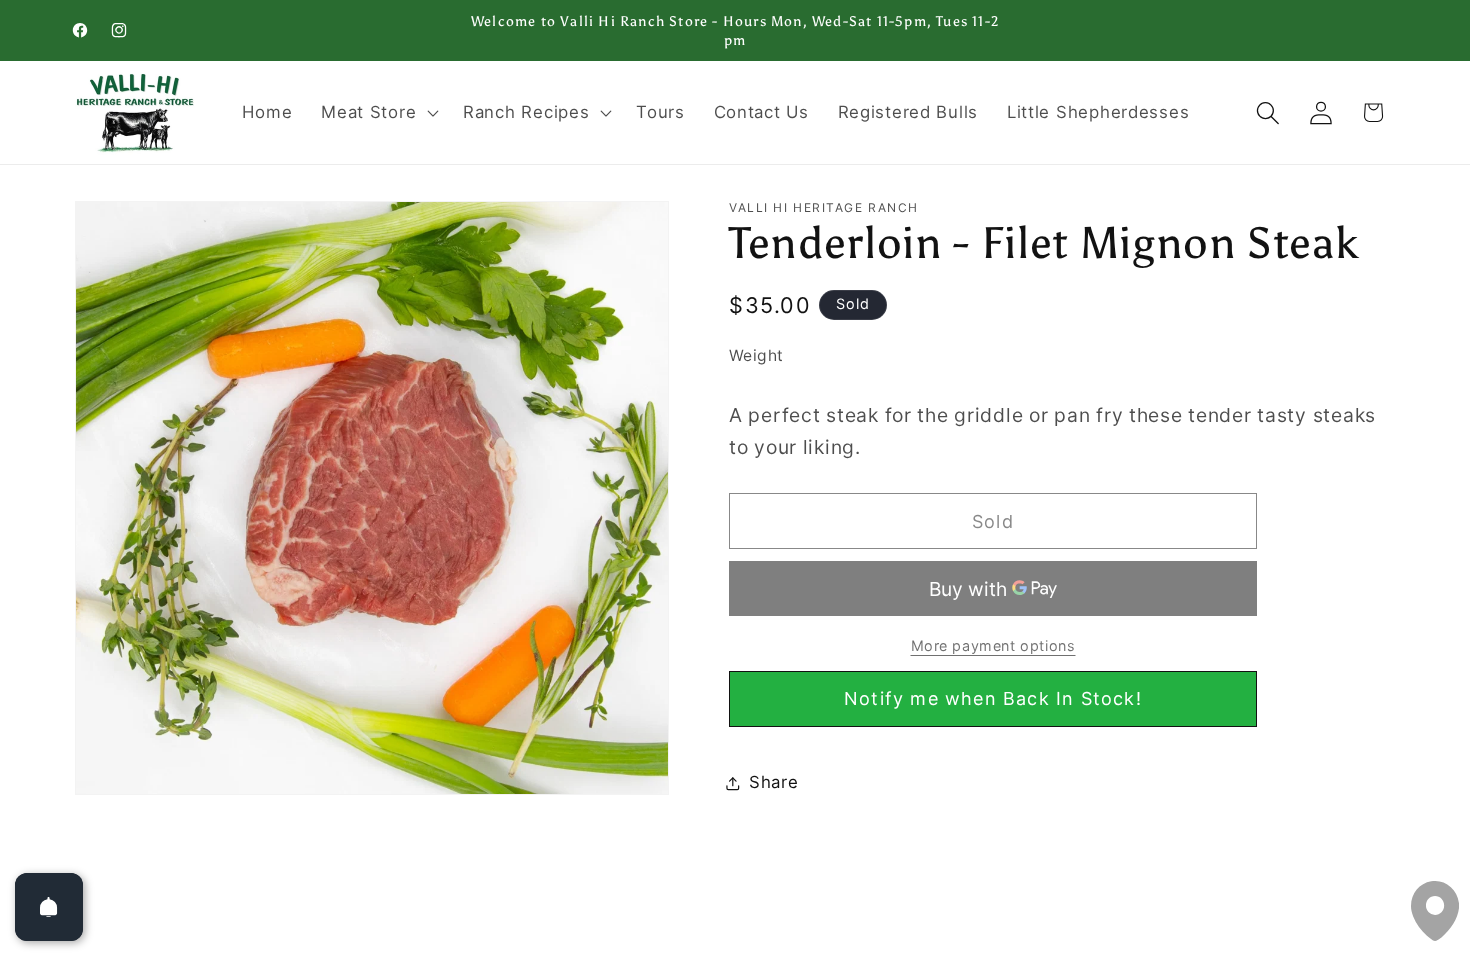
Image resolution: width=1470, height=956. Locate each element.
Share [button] (774, 782)
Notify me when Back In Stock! (993, 698)
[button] (378, 113)
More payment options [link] (993, 645)
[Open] (49, 907)
